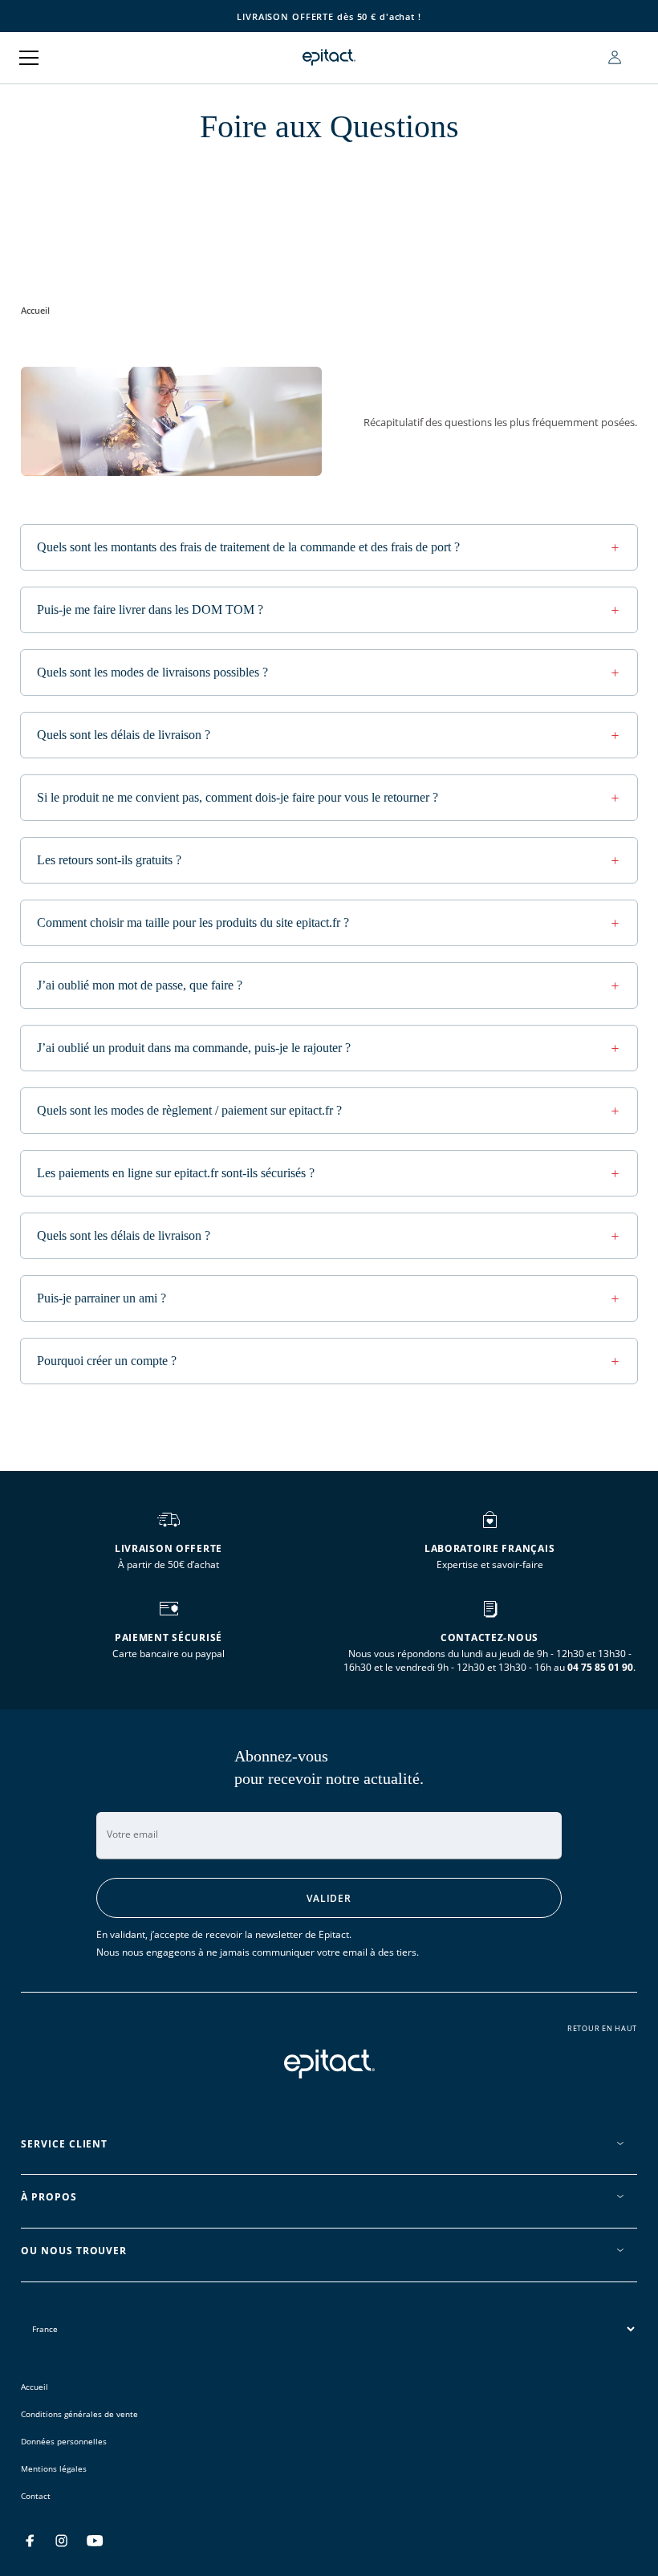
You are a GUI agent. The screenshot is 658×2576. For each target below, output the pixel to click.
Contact (36, 2496)
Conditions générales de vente (79, 2414)
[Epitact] (329, 57)
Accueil (35, 310)
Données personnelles (64, 2441)
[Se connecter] (615, 57)
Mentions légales (54, 2468)
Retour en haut (602, 2029)
